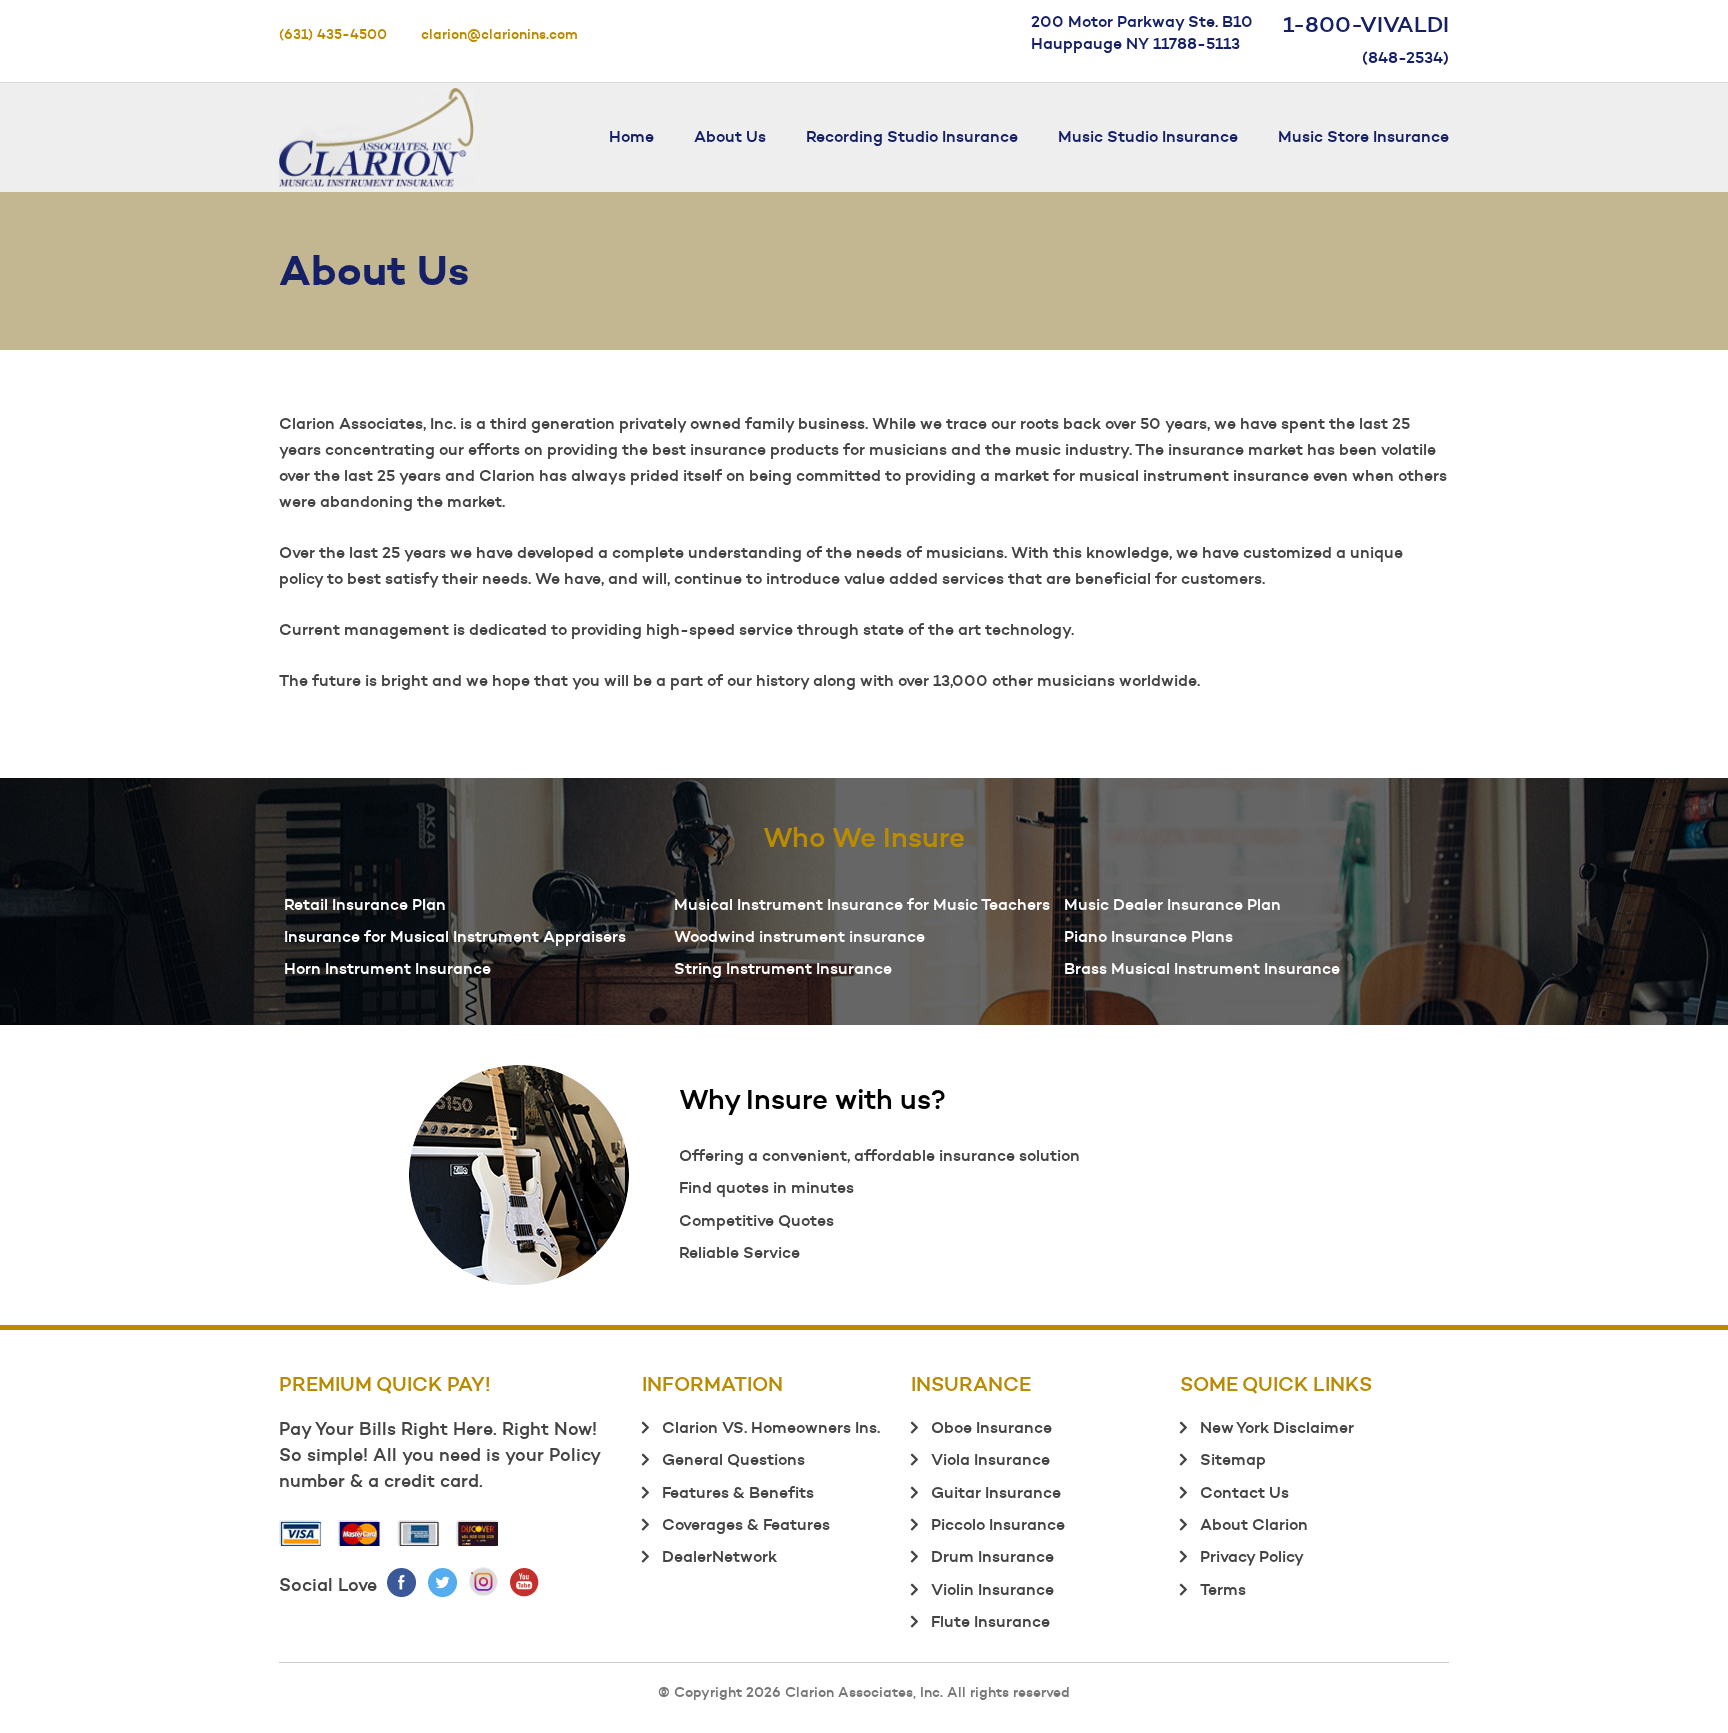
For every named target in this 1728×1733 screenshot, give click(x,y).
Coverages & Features (746, 1524)
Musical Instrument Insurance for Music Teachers (862, 904)
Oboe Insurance (991, 1427)
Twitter (443, 1582)
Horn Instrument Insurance (387, 968)
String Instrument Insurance (783, 968)
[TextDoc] (376, 133)
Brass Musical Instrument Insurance (1202, 968)
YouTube (525, 1582)
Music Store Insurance (1363, 136)
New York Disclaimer (1277, 1427)
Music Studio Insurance (1148, 136)
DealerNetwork (719, 1556)
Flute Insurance (990, 1621)
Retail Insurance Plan (365, 904)
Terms (1223, 1589)
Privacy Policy (1252, 1556)
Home (631, 136)
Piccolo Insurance (998, 1524)
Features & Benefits (738, 1492)
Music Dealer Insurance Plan (1172, 904)
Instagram (484, 1582)
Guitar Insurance (996, 1492)
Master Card (360, 1533)
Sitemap (1233, 1459)
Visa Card (301, 1533)
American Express (419, 1533)
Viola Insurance (990, 1459)
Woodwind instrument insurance (799, 936)
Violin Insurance (992, 1589)
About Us (730, 136)
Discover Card (478, 1533)
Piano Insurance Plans (1148, 936)
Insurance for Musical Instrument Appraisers (455, 936)
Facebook (402, 1582)
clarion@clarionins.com (499, 34)
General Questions (733, 1459)
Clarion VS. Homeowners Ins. (771, 1427)
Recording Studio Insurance (912, 136)
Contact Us (1244, 1492)
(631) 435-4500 (333, 34)
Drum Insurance (992, 1556)
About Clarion (1254, 1524)
